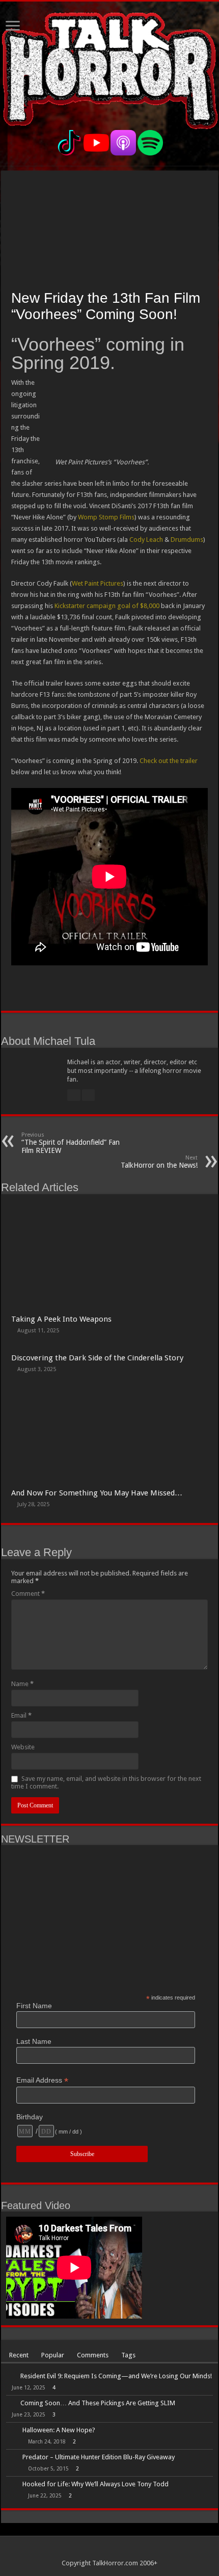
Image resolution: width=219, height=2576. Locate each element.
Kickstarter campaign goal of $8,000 (107, 606)
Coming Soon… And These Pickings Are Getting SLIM (98, 2403)
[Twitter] (114, 2551)
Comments (93, 2355)
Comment (28, 1594)
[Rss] (95, 2551)
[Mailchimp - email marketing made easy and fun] (173, 2163)
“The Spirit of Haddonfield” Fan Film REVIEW (71, 1143)
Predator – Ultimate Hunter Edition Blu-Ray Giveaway (99, 2457)
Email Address (42, 2080)
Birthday (30, 2117)
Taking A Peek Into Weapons (61, 1319)
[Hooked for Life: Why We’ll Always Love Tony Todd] (12, 2485)
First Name (34, 2006)
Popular (53, 2355)
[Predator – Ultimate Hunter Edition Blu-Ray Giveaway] (12, 2458)
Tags (128, 2355)
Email (21, 1715)
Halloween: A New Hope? (59, 2430)
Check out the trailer (169, 761)
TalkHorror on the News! (159, 1162)
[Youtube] (124, 2551)
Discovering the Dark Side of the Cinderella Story (97, 1358)
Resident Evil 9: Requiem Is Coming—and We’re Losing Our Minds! (116, 2376)
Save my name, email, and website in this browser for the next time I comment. (106, 1782)
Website (23, 1747)
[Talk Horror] (109, 69)
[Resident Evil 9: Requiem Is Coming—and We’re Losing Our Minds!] (11, 2376)
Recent (19, 2355)
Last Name (34, 2041)
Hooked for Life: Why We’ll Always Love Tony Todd (95, 2484)
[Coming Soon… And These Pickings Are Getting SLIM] (11, 2403)
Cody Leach (146, 540)
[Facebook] (105, 2551)
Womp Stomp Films (106, 517)
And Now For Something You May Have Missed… (97, 1493)
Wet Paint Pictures (98, 583)
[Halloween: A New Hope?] (12, 2431)
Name (22, 1684)
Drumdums (187, 540)
